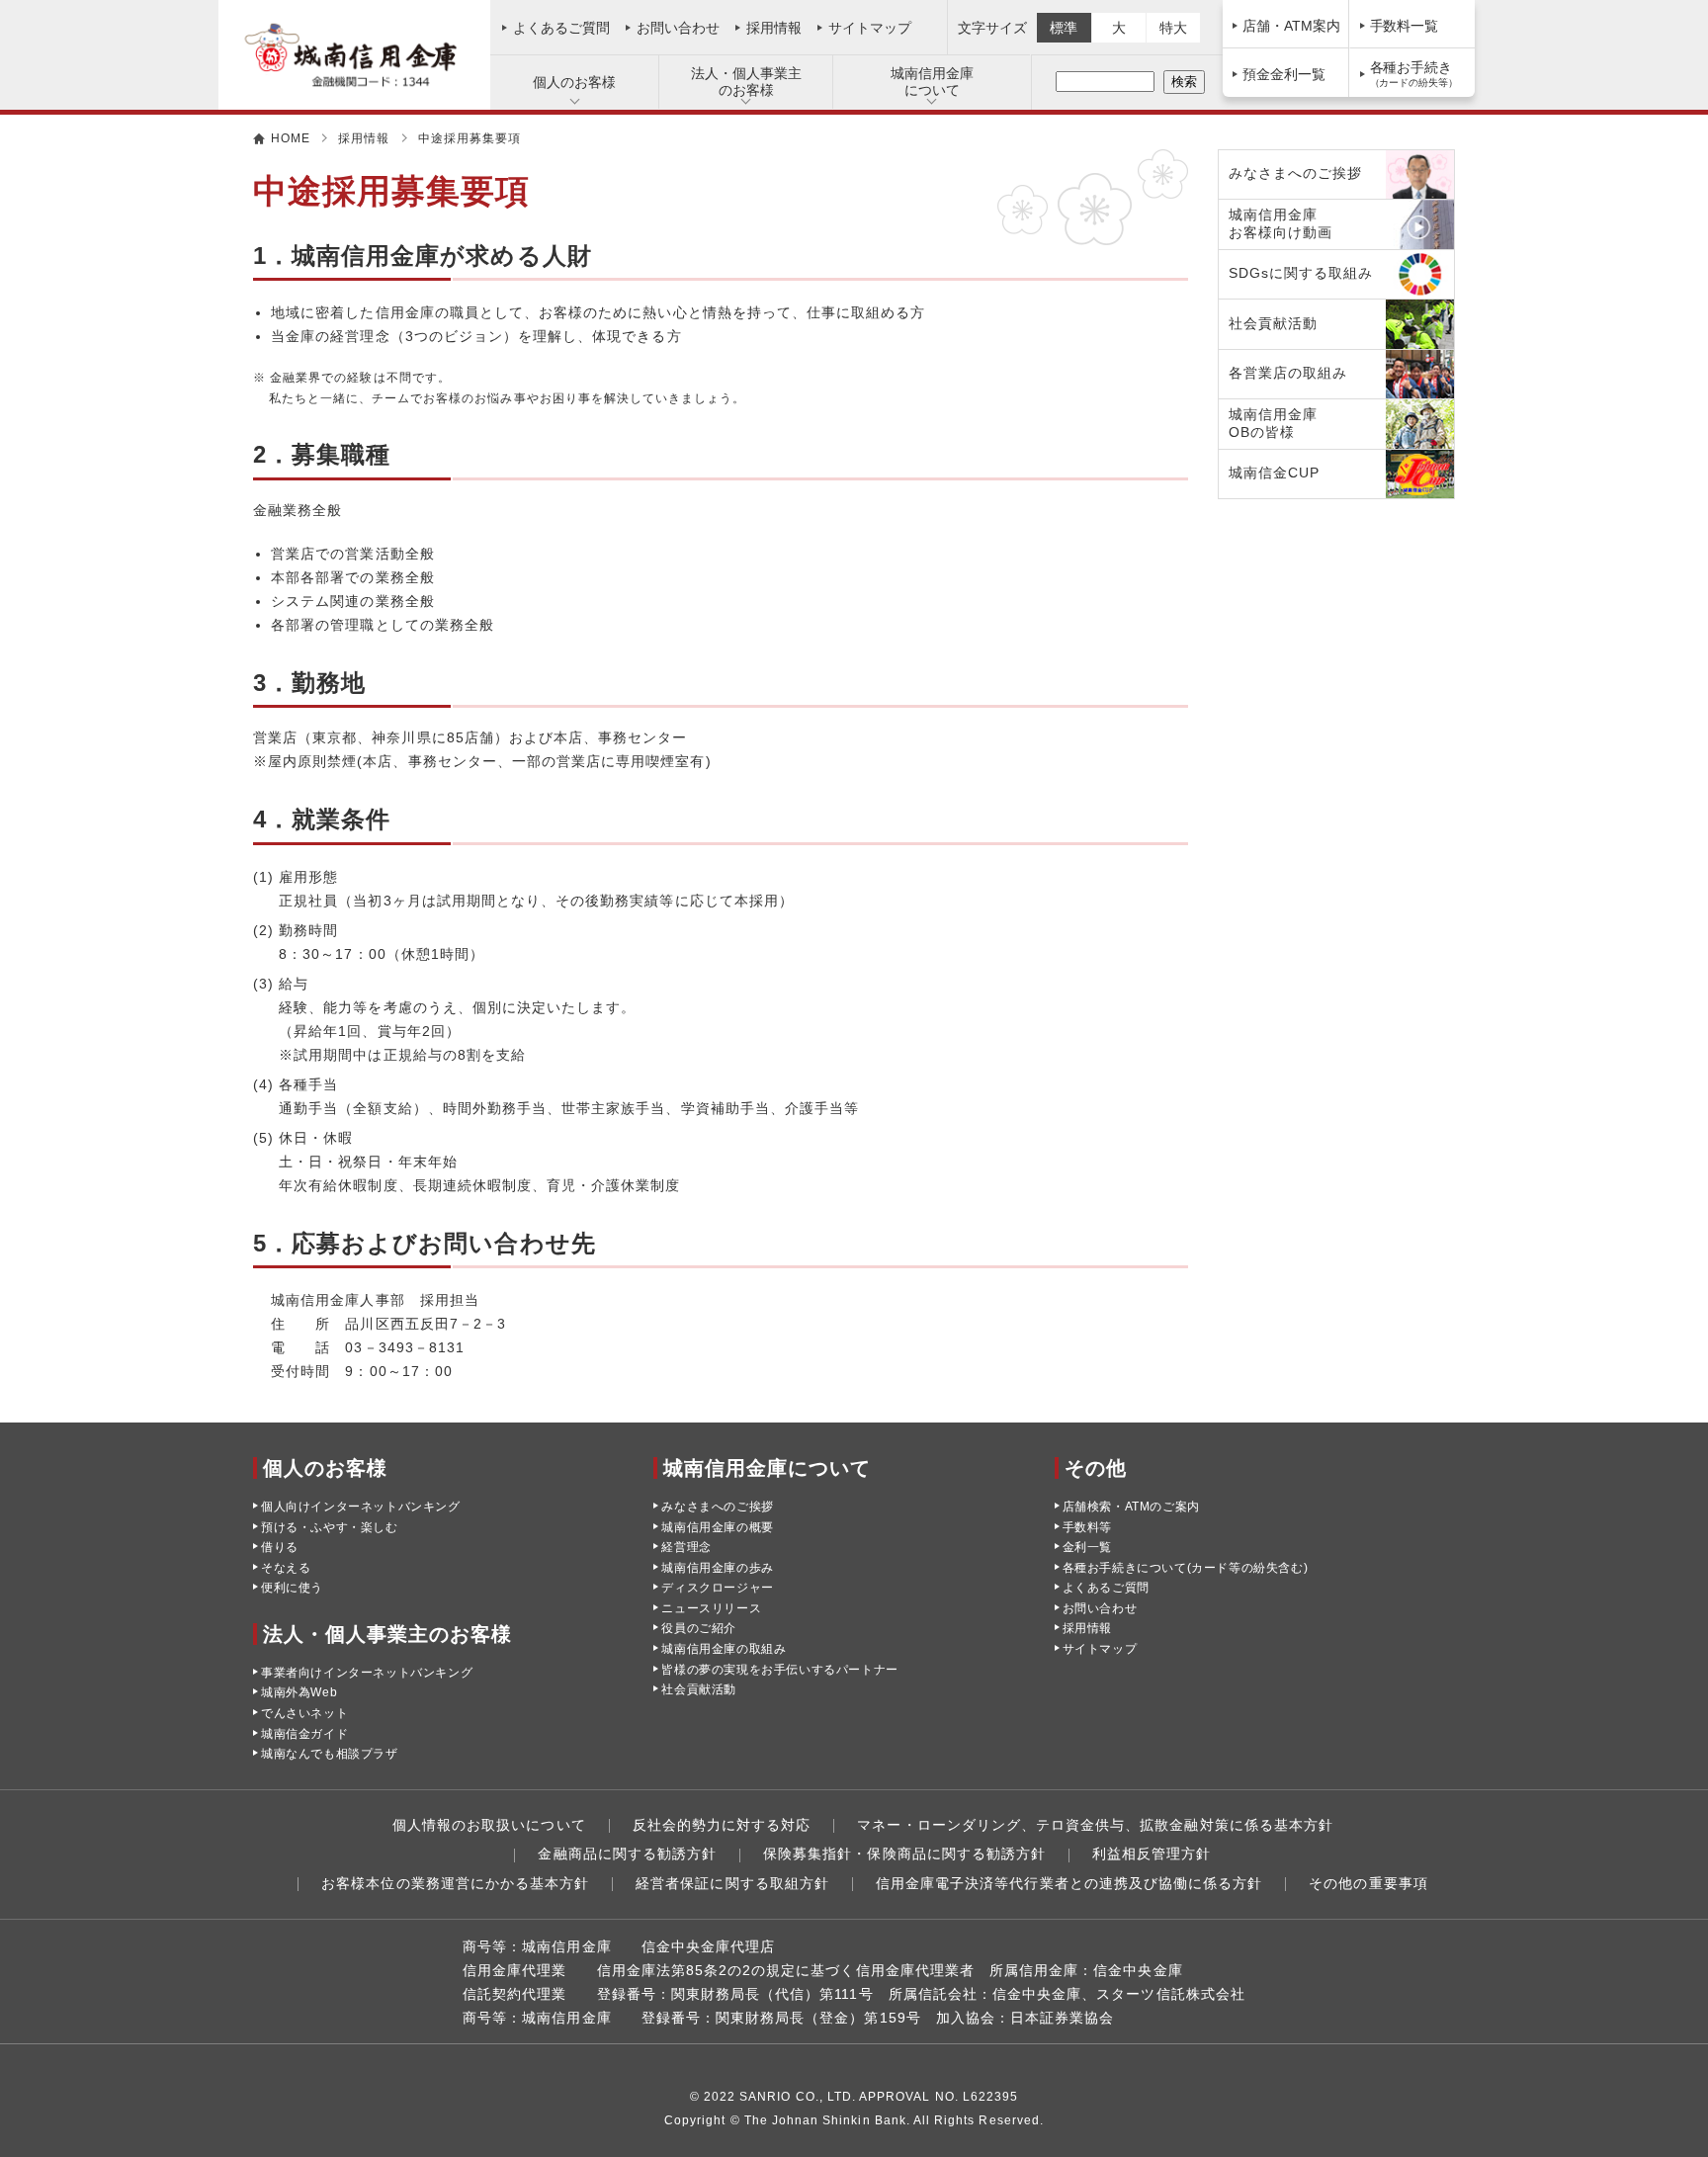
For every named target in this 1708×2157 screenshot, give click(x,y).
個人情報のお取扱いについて (489, 1825)
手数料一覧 (1405, 26)
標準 (1064, 28)
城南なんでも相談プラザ (330, 1754)
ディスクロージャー (717, 1588)
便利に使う (292, 1588)
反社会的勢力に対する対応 (722, 1825)
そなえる (286, 1568)
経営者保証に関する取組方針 (732, 1883)
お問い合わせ (678, 28)
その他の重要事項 (1368, 1883)
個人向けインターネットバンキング (361, 1507)
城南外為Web (299, 1692)
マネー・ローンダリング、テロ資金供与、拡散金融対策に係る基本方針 (1095, 1825)
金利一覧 (1087, 1547)
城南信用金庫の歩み (717, 1568)
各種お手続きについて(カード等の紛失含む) (1186, 1568)
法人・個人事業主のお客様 (746, 82)
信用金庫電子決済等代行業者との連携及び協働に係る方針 (1069, 1883)
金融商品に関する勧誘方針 (627, 1854)
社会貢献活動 (699, 1689)
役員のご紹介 (699, 1628)
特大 (1173, 28)
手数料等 (1087, 1527)
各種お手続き (1414, 74)
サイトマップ (870, 28)
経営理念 (686, 1547)
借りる (280, 1547)
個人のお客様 (574, 82)
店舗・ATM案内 (1291, 26)
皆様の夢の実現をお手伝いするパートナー (779, 1670)
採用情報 (774, 28)
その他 (1096, 1468)
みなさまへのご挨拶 (717, 1507)
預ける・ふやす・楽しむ (330, 1527)
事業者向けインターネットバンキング (367, 1673)
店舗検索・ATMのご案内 (1131, 1507)
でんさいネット (304, 1713)
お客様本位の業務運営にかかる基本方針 (455, 1883)
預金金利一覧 (1284, 74)
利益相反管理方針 (1152, 1854)
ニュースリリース (711, 1608)
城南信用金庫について (932, 82)
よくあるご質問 (561, 28)
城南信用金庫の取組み (724, 1649)
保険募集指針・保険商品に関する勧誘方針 (904, 1854)
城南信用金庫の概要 (717, 1527)
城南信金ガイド (304, 1734)
